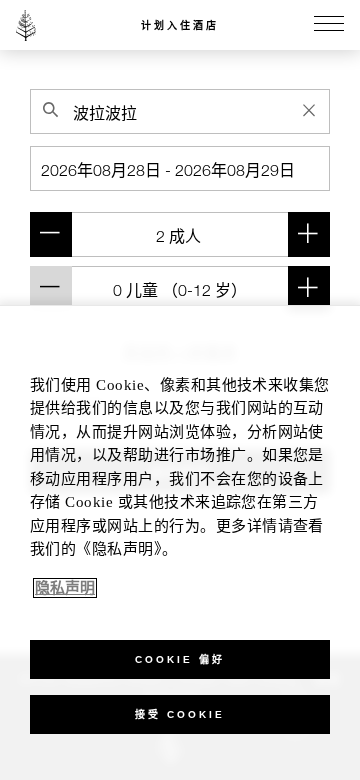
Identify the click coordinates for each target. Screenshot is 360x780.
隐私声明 (65, 588)
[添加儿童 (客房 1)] (309, 288)
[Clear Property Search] (309, 110)
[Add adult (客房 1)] (309, 234)
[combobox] (180, 111)
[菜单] (329, 25)
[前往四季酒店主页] (26, 25)
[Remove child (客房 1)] (51, 288)
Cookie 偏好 (180, 659)
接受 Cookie (180, 714)
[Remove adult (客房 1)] (51, 234)
